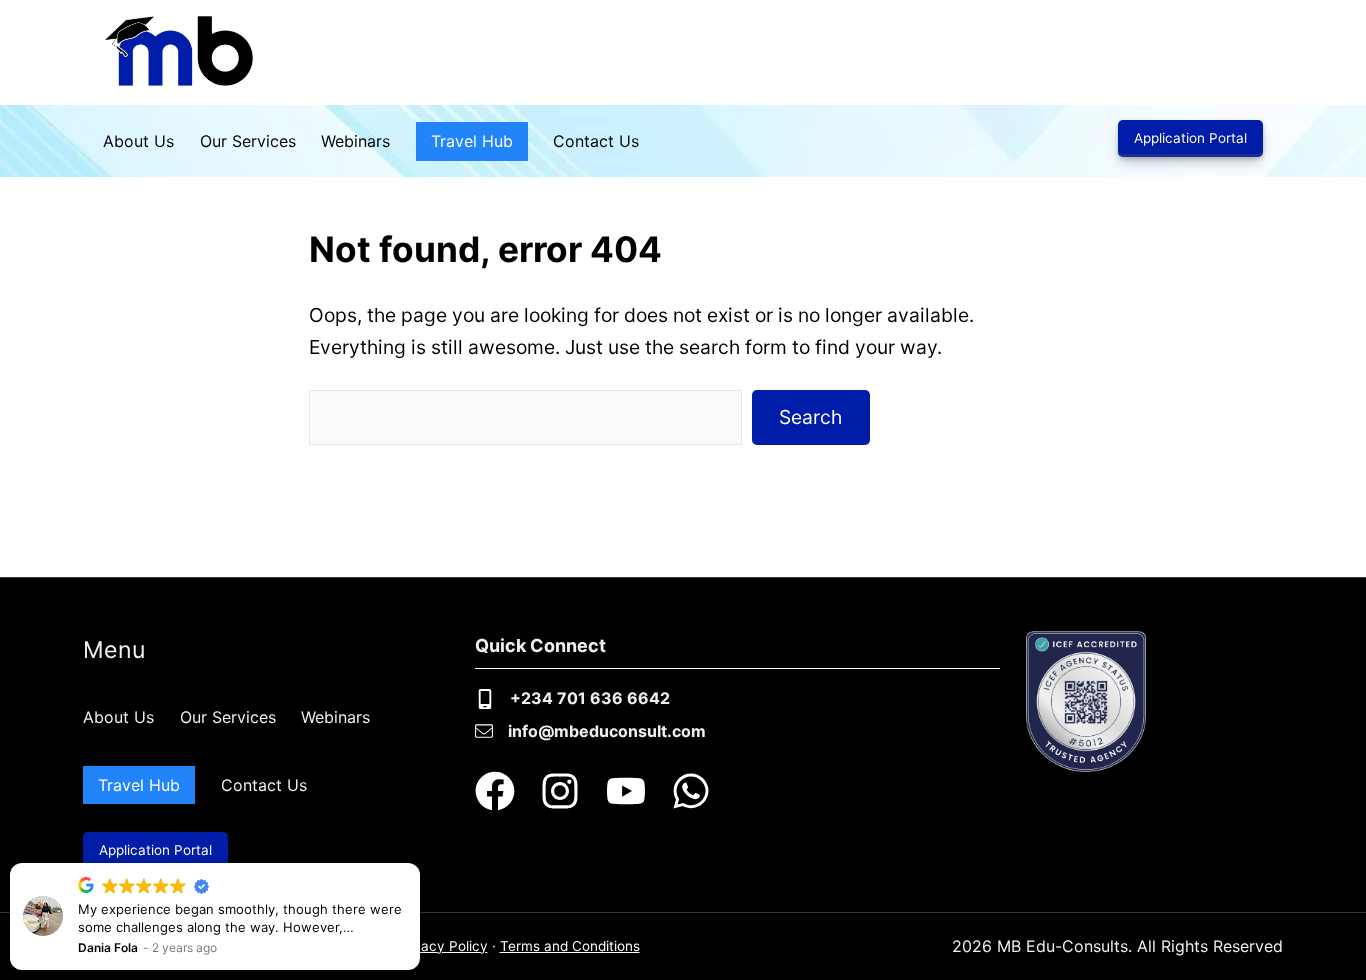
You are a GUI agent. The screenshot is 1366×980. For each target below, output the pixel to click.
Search (810, 417)
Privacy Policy (442, 946)
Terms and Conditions (570, 946)
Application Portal (1190, 138)
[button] (419, 864)
